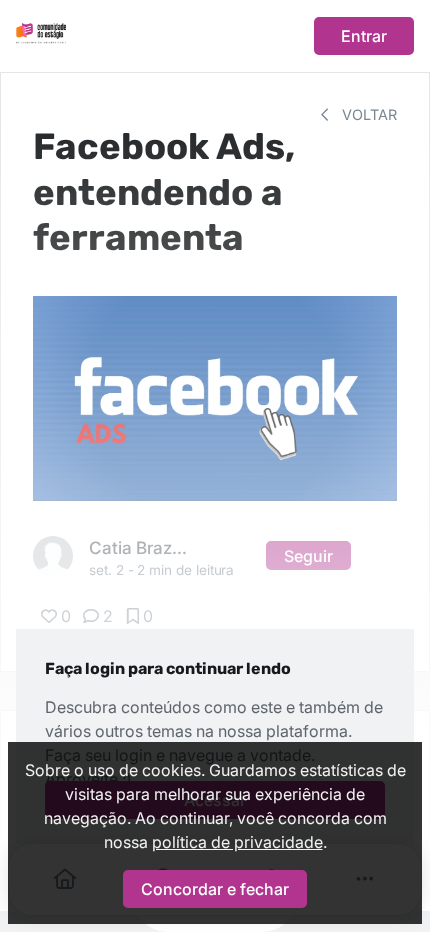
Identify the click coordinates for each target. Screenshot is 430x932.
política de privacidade (237, 842)
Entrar (364, 36)
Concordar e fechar (215, 889)
